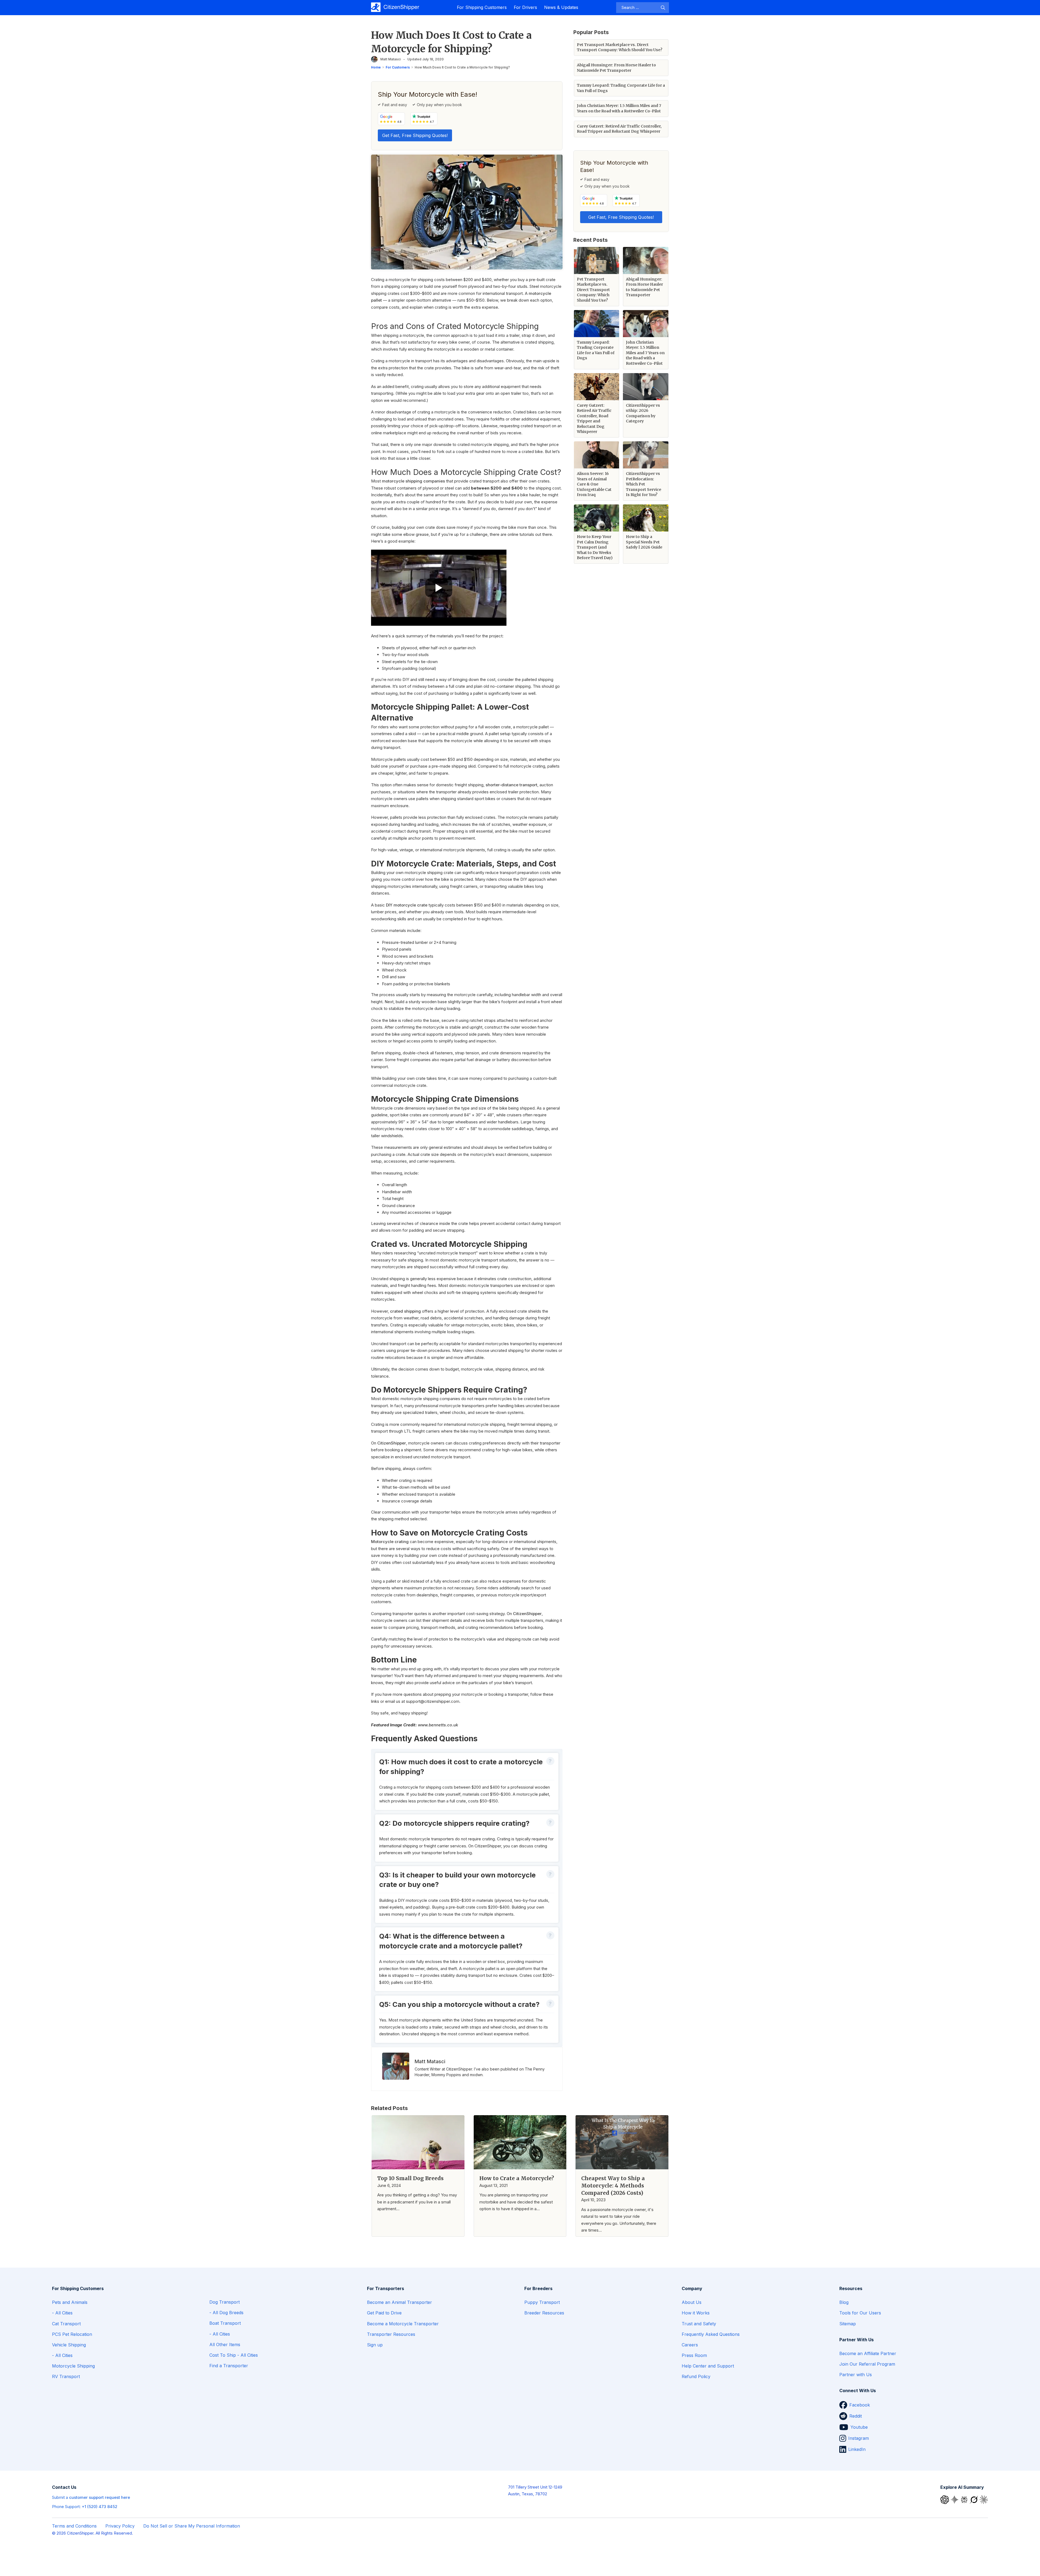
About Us (692, 2302)
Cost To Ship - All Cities (234, 2355)
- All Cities (62, 2313)
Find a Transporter (229, 2366)
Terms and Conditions (74, 2526)
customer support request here (100, 2497)
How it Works (696, 2313)
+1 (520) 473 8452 (100, 2507)
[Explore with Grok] (974, 2499)
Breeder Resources (544, 2313)
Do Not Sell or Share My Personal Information (192, 2526)
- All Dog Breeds (226, 2313)
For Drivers (525, 7)
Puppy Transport (542, 2302)
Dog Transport (225, 2302)
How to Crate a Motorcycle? (517, 2178)
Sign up (375, 2345)
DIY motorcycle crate (407, 905)
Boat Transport (225, 2323)
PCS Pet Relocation (72, 2334)
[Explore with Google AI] (955, 2499)
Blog (844, 2302)
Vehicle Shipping (69, 2345)
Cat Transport (66, 2324)
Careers (690, 2345)
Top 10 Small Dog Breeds (410, 2178)
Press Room (694, 2355)
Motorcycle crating (390, 1542)
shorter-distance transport (511, 785)
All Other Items (225, 2345)
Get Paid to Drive (384, 2313)
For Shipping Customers (482, 7)
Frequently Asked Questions (711, 2334)
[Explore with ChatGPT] (945, 2499)
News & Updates (561, 7)
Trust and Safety (699, 2324)
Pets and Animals (70, 2302)
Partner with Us (856, 2375)
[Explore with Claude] (984, 2499)
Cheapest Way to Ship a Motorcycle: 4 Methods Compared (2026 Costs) (613, 2186)
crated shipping (405, 1311)
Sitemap (848, 2324)
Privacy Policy (120, 2526)
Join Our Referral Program (867, 2364)
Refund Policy (696, 2376)
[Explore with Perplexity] (965, 2499)
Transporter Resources (391, 2334)
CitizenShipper (392, 1443)
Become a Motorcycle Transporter (403, 2324)
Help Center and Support (708, 2366)
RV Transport (66, 2376)
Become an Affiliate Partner (868, 2353)
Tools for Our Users (860, 2313)
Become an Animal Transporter (399, 2302)
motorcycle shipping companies (413, 481)
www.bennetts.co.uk (438, 1725)
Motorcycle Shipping (73, 2366)
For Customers (398, 67)
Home (376, 67)
